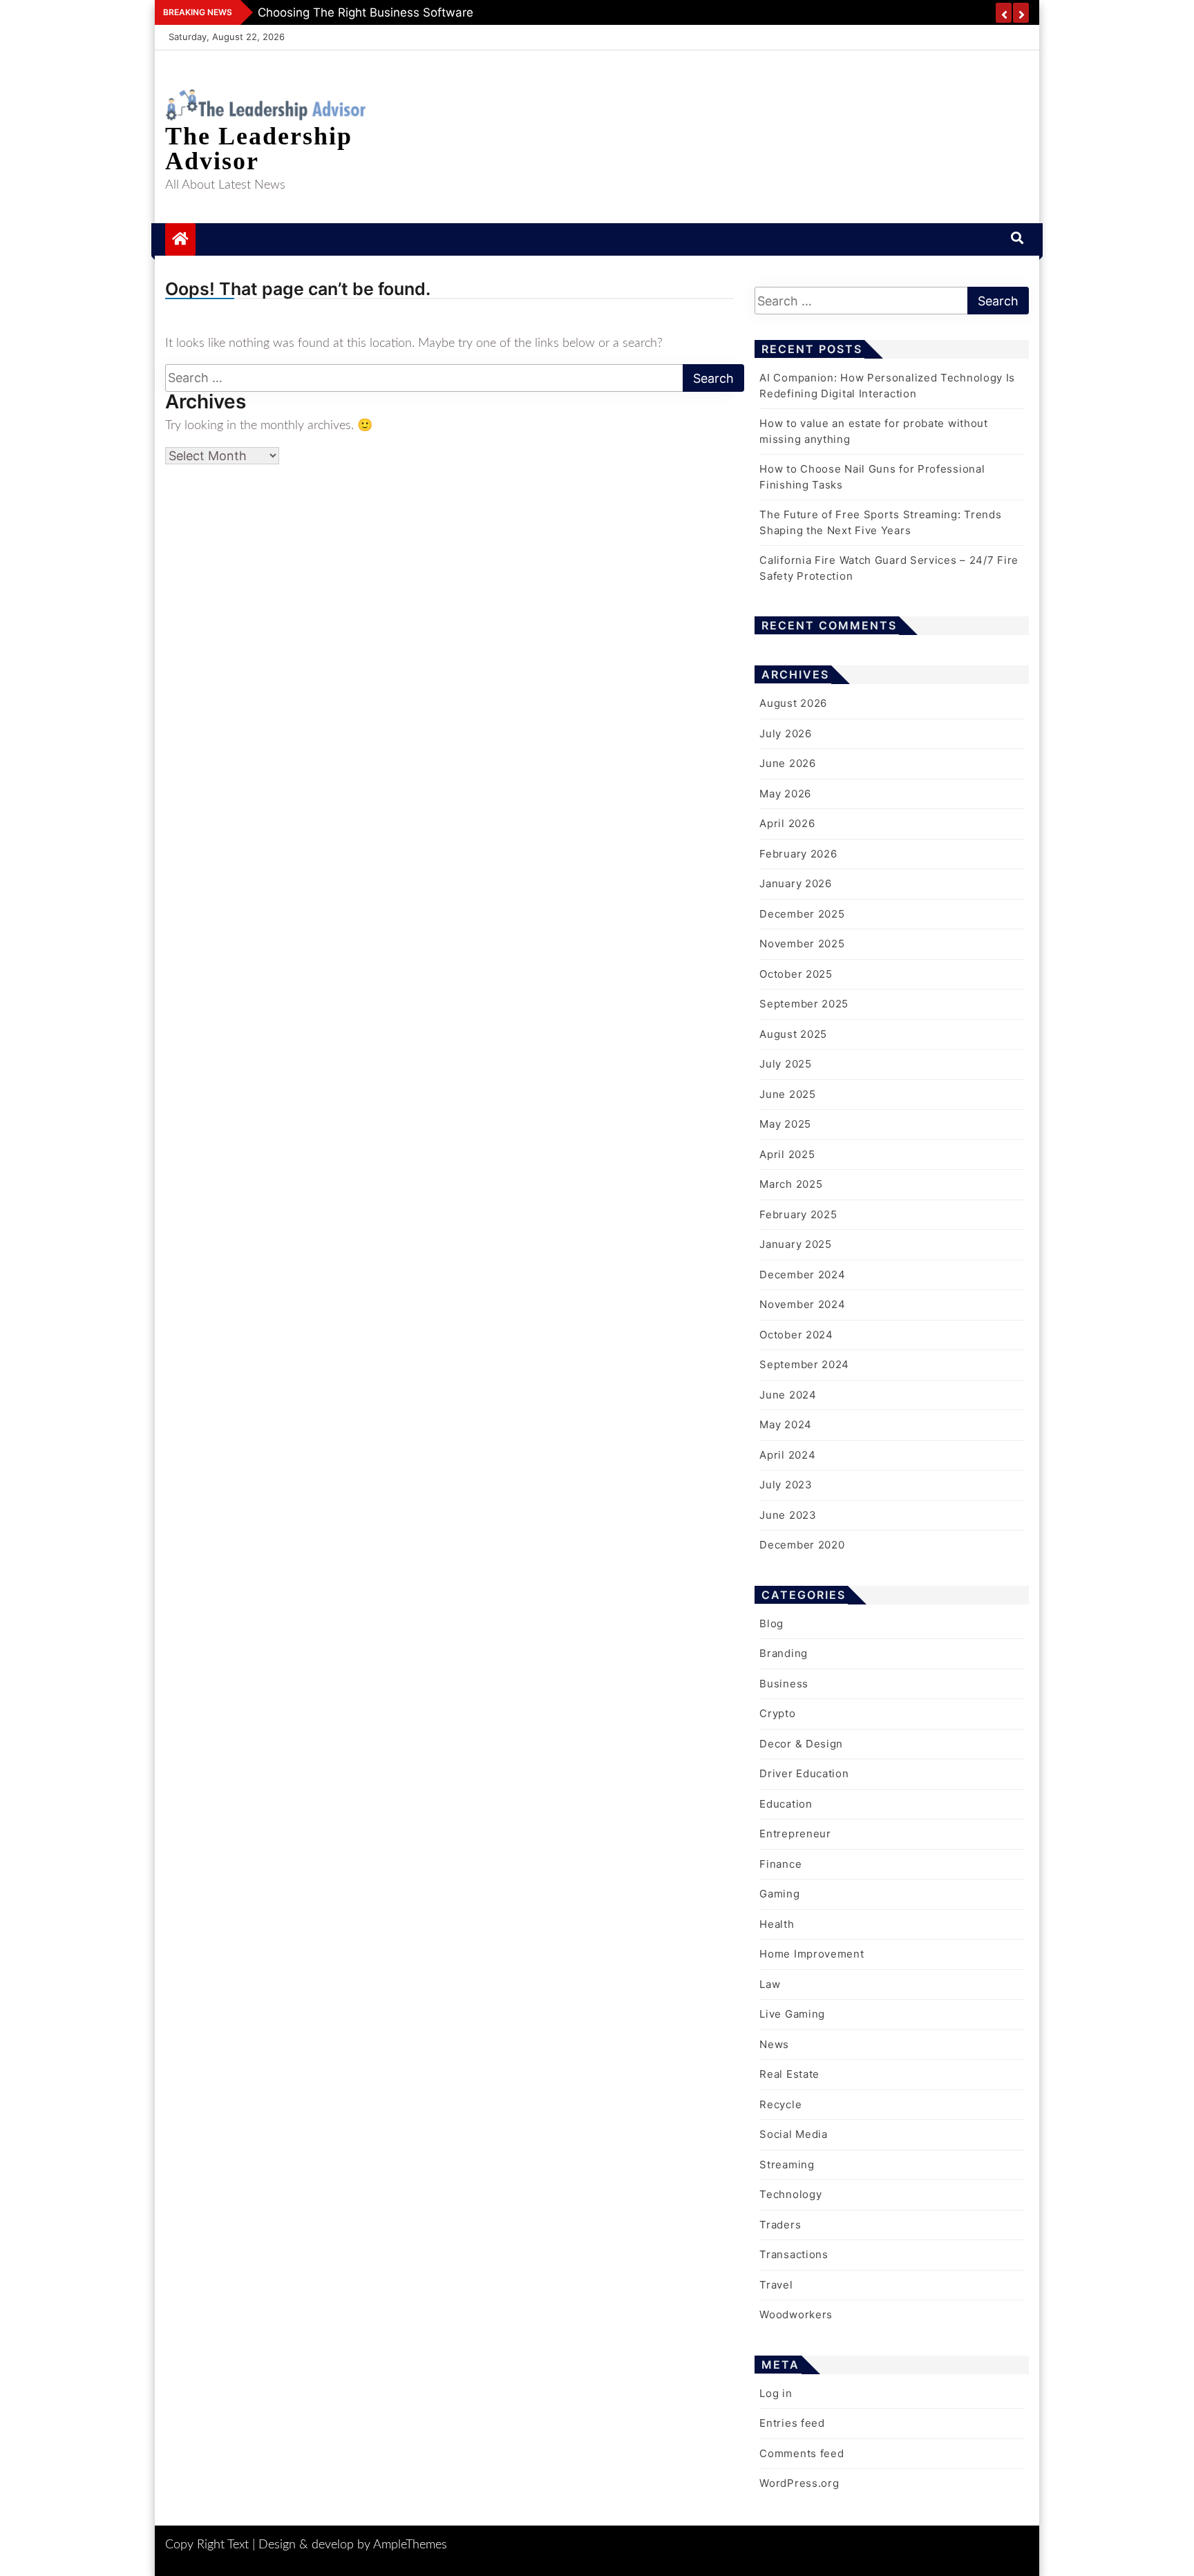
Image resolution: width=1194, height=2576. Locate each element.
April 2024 (787, 1455)
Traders (780, 2225)
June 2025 (787, 1094)
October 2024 (796, 1335)
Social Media (793, 2134)
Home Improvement (812, 1954)
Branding (784, 1653)
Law (770, 1984)
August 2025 (793, 1034)
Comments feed (802, 2453)
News (774, 2044)
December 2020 (802, 1545)
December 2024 (802, 1275)
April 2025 (787, 1154)
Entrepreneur (795, 1834)
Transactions (794, 2254)
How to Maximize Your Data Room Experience (386, 12)
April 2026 (787, 823)
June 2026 (787, 763)
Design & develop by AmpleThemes (353, 2545)
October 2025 (796, 974)
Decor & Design (801, 1744)
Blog (771, 1623)
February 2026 (798, 854)
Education (786, 1804)
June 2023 (788, 1515)
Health (777, 1924)
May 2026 (785, 794)
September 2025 (804, 1004)
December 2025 (802, 914)
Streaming (787, 2165)
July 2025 (785, 1064)
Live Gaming (792, 2014)
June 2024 (788, 1395)
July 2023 (786, 1485)
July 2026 (785, 733)
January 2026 (795, 883)
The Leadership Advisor (259, 149)
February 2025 (798, 1214)
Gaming (779, 1894)
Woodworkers (796, 2314)
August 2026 (793, 703)
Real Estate (789, 2074)
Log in (776, 2393)
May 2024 (786, 1424)
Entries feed (792, 2423)
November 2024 (802, 1304)
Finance (780, 1864)
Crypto (777, 1713)
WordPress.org (799, 2483)
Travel (776, 2285)
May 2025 (785, 1124)
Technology (790, 2194)
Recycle (780, 2104)
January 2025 (795, 1244)
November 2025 (802, 944)
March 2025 (791, 1184)
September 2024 (804, 1364)
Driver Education (804, 1773)
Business (784, 1684)
